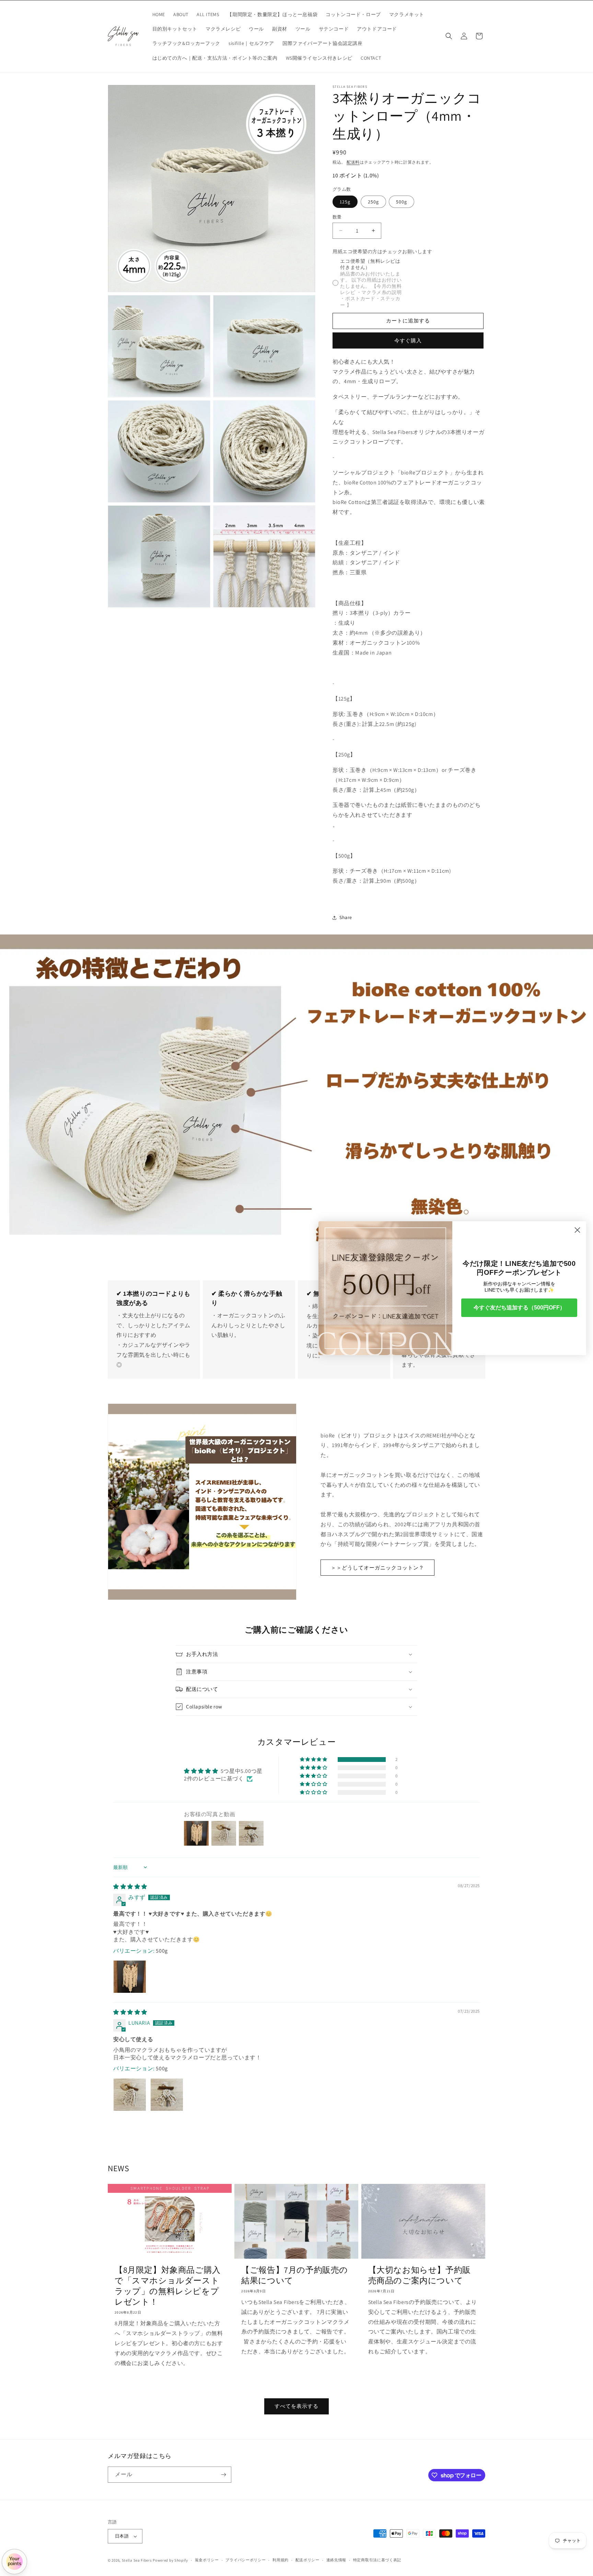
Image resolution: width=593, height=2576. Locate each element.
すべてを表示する (296, 2406)
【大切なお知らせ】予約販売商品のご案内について (420, 2275)
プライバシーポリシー (246, 2560)
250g (373, 202)
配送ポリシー (307, 2560)
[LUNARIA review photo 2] (167, 2095)
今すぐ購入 (408, 340)
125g (345, 202)
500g (402, 202)
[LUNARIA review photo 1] (130, 2095)
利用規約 (281, 2560)
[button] (449, 36)
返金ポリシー (207, 2560)
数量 (337, 217)
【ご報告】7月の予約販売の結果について (295, 2275)
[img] (130, 1887)
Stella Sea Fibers (137, 2560)
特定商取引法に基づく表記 (377, 2560)
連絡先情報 (336, 2560)
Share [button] (346, 917)
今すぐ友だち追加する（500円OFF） (519, 1308)
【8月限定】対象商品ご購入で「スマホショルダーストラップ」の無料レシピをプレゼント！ (168, 2286)
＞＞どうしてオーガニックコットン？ (377, 1568)
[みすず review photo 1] (130, 1977)
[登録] (223, 2475)
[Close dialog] (577, 1230)
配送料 (353, 162)
